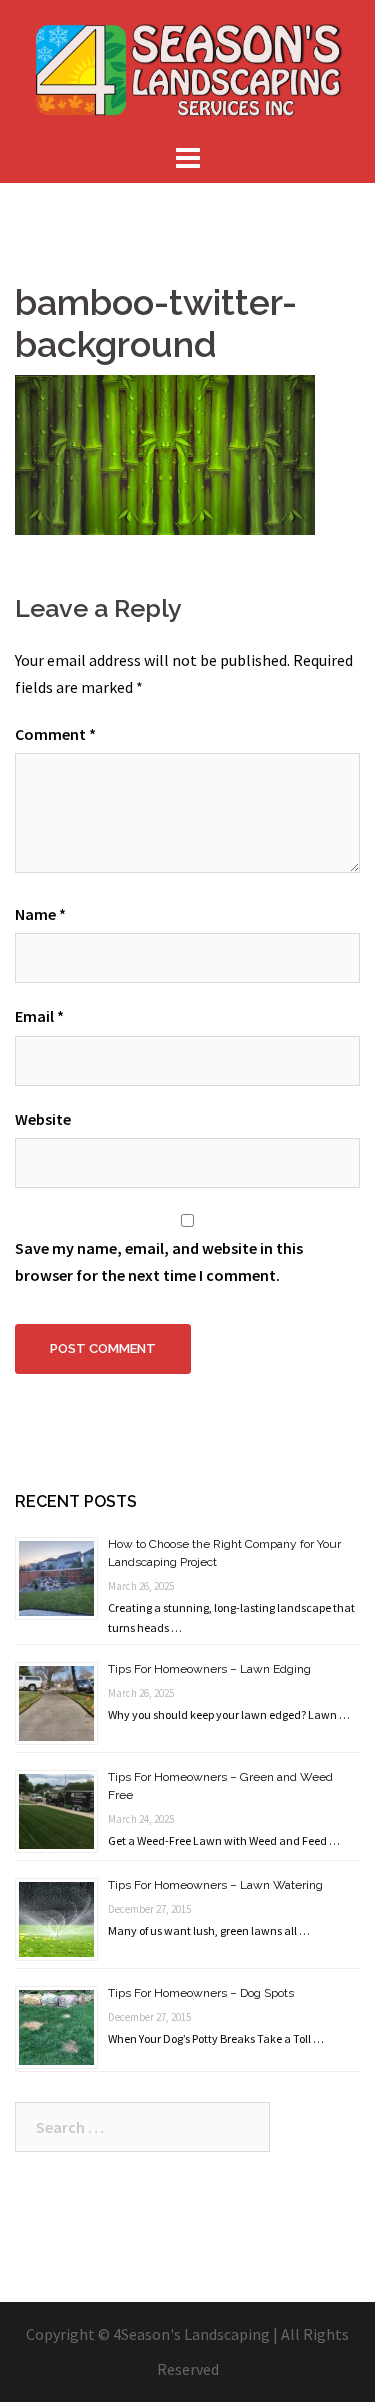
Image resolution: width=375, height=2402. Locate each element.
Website (43, 1119)
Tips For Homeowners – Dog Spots (201, 1993)
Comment (55, 734)
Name (40, 914)
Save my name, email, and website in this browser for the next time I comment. (159, 1261)
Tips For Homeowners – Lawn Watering (215, 1885)
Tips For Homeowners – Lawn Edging (209, 1669)
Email (39, 1016)
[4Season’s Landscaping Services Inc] (188, 68)
